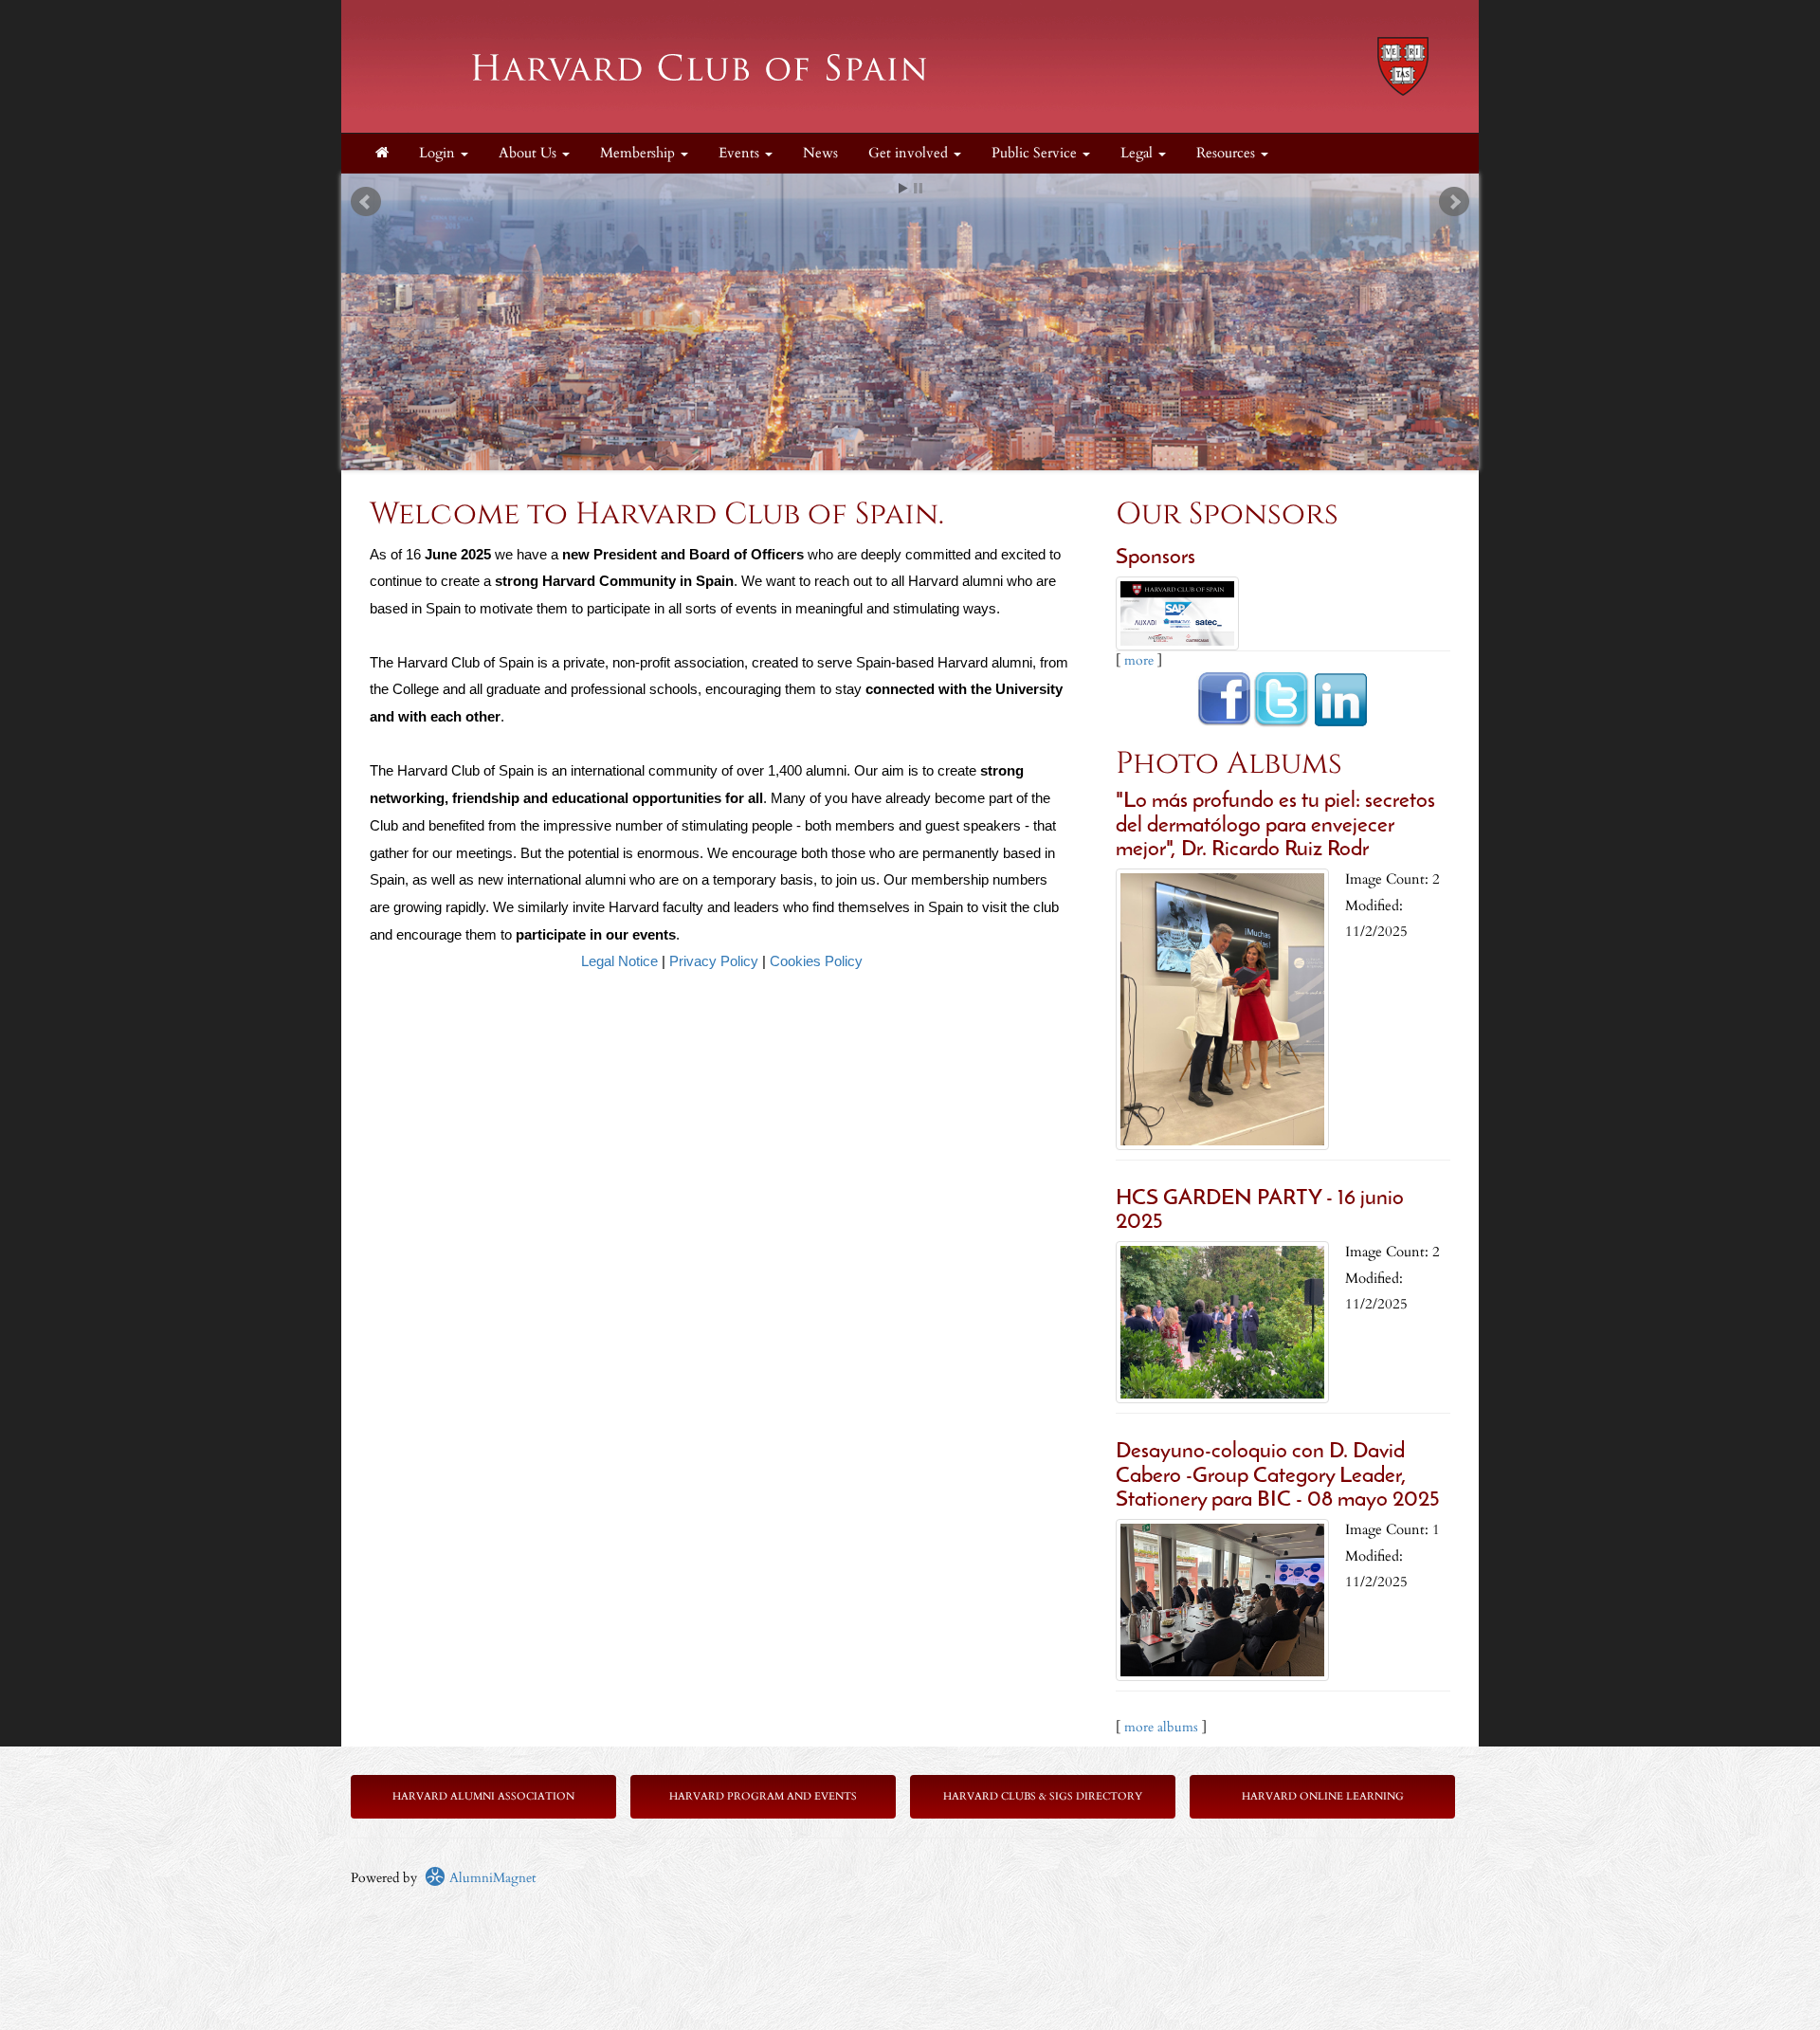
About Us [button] (529, 153)
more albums (1161, 1727)
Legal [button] (1138, 153)
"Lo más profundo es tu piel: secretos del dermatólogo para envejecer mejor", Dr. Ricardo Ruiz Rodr (1275, 826)
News (820, 153)
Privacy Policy (714, 961)
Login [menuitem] (439, 153)
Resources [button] (1228, 153)
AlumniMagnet (491, 1878)
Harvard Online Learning (1323, 1796)
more (1139, 660)
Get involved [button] (910, 153)
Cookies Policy (816, 961)
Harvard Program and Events (763, 1796)
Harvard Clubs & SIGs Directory (1043, 1796)
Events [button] (741, 153)
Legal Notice (619, 961)
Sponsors (1156, 558)
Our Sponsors (1227, 514)
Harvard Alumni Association (483, 1796)
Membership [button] (639, 153)
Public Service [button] (1036, 153)
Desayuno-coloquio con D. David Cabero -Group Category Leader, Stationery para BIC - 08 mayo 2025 (1277, 1476)
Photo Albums (1229, 764)
